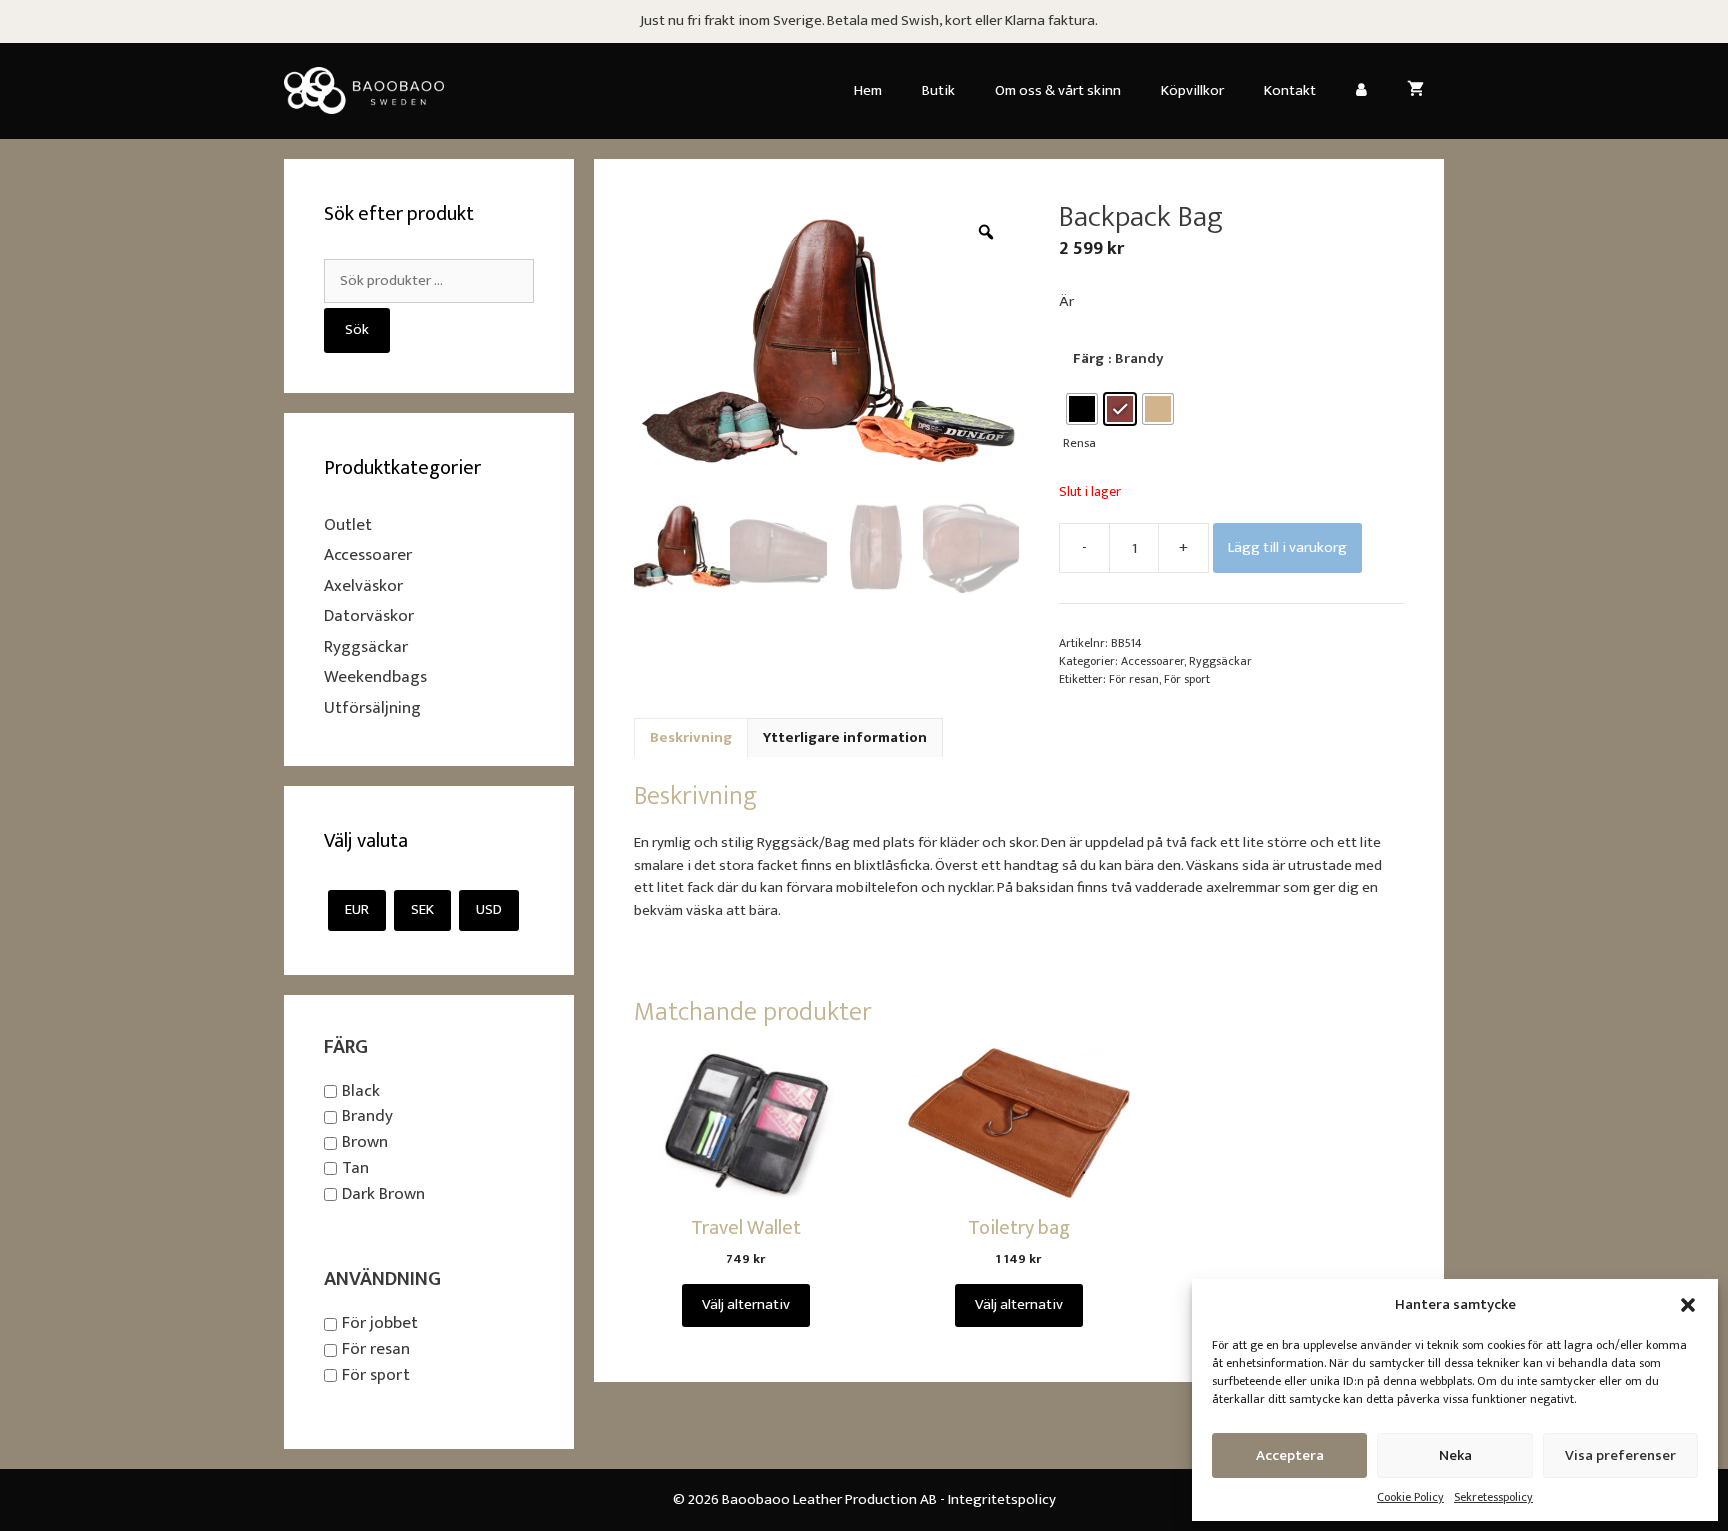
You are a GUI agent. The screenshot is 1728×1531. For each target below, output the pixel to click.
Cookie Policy (1410, 1497)
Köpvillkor (1192, 90)
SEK (422, 909)
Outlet (348, 525)
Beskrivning (691, 737)
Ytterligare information (845, 737)
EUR (357, 909)
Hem (868, 90)
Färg (1088, 358)
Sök (357, 329)
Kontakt (1290, 90)
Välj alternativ (746, 1304)
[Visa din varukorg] (1415, 91)
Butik (938, 90)
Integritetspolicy (1002, 1499)
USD (489, 909)
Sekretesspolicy (1493, 1497)
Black (361, 1091)
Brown (365, 1142)
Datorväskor (369, 616)
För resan (1134, 679)
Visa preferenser (1620, 1455)
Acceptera (1290, 1455)
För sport (1187, 679)
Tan (355, 1168)
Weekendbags (375, 677)
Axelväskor (363, 586)
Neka (1455, 1455)
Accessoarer (1152, 661)
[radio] (1082, 409)
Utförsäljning (372, 708)
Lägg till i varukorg (1287, 547)
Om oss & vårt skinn (1058, 90)
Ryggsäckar (1220, 661)
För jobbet (380, 1324)
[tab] (691, 737)
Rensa (1079, 443)
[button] (1688, 1305)
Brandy (367, 1117)
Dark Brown (383, 1194)
